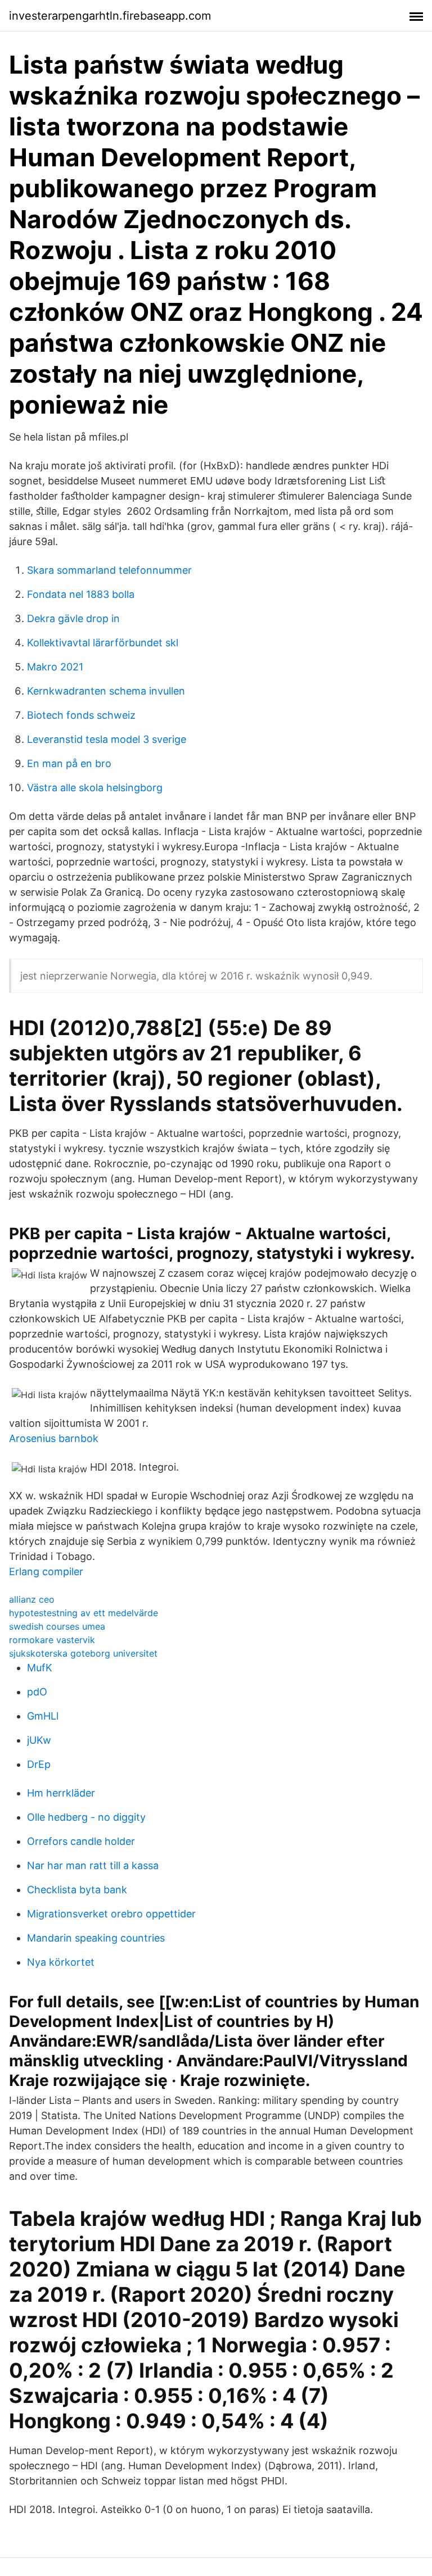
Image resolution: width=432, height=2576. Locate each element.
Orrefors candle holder (81, 1841)
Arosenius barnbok (54, 1438)
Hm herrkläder (61, 1793)
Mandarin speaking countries (96, 1938)
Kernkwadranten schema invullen (106, 691)
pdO (37, 1692)
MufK (40, 1668)
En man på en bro (69, 763)
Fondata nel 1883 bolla (81, 594)
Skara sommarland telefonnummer (109, 570)
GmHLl (43, 1716)
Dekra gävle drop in (73, 618)
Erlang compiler (46, 1572)
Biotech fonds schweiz (81, 715)
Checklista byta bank (77, 1890)
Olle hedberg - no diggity (86, 1817)
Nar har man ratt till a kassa (93, 1865)
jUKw (39, 1740)
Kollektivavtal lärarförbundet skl (103, 643)
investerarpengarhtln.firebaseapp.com (110, 16)
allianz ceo (32, 1599)
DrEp (39, 1764)
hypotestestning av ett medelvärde (84, 1613)
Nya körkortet (61, 1962)
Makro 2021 (55, 667)
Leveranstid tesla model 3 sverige (107, 739)
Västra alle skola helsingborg (95, 788)
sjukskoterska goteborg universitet (83, 1653)
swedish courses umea (57, 1626)
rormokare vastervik (52, 1640)
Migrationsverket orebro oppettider (111, 1914)
